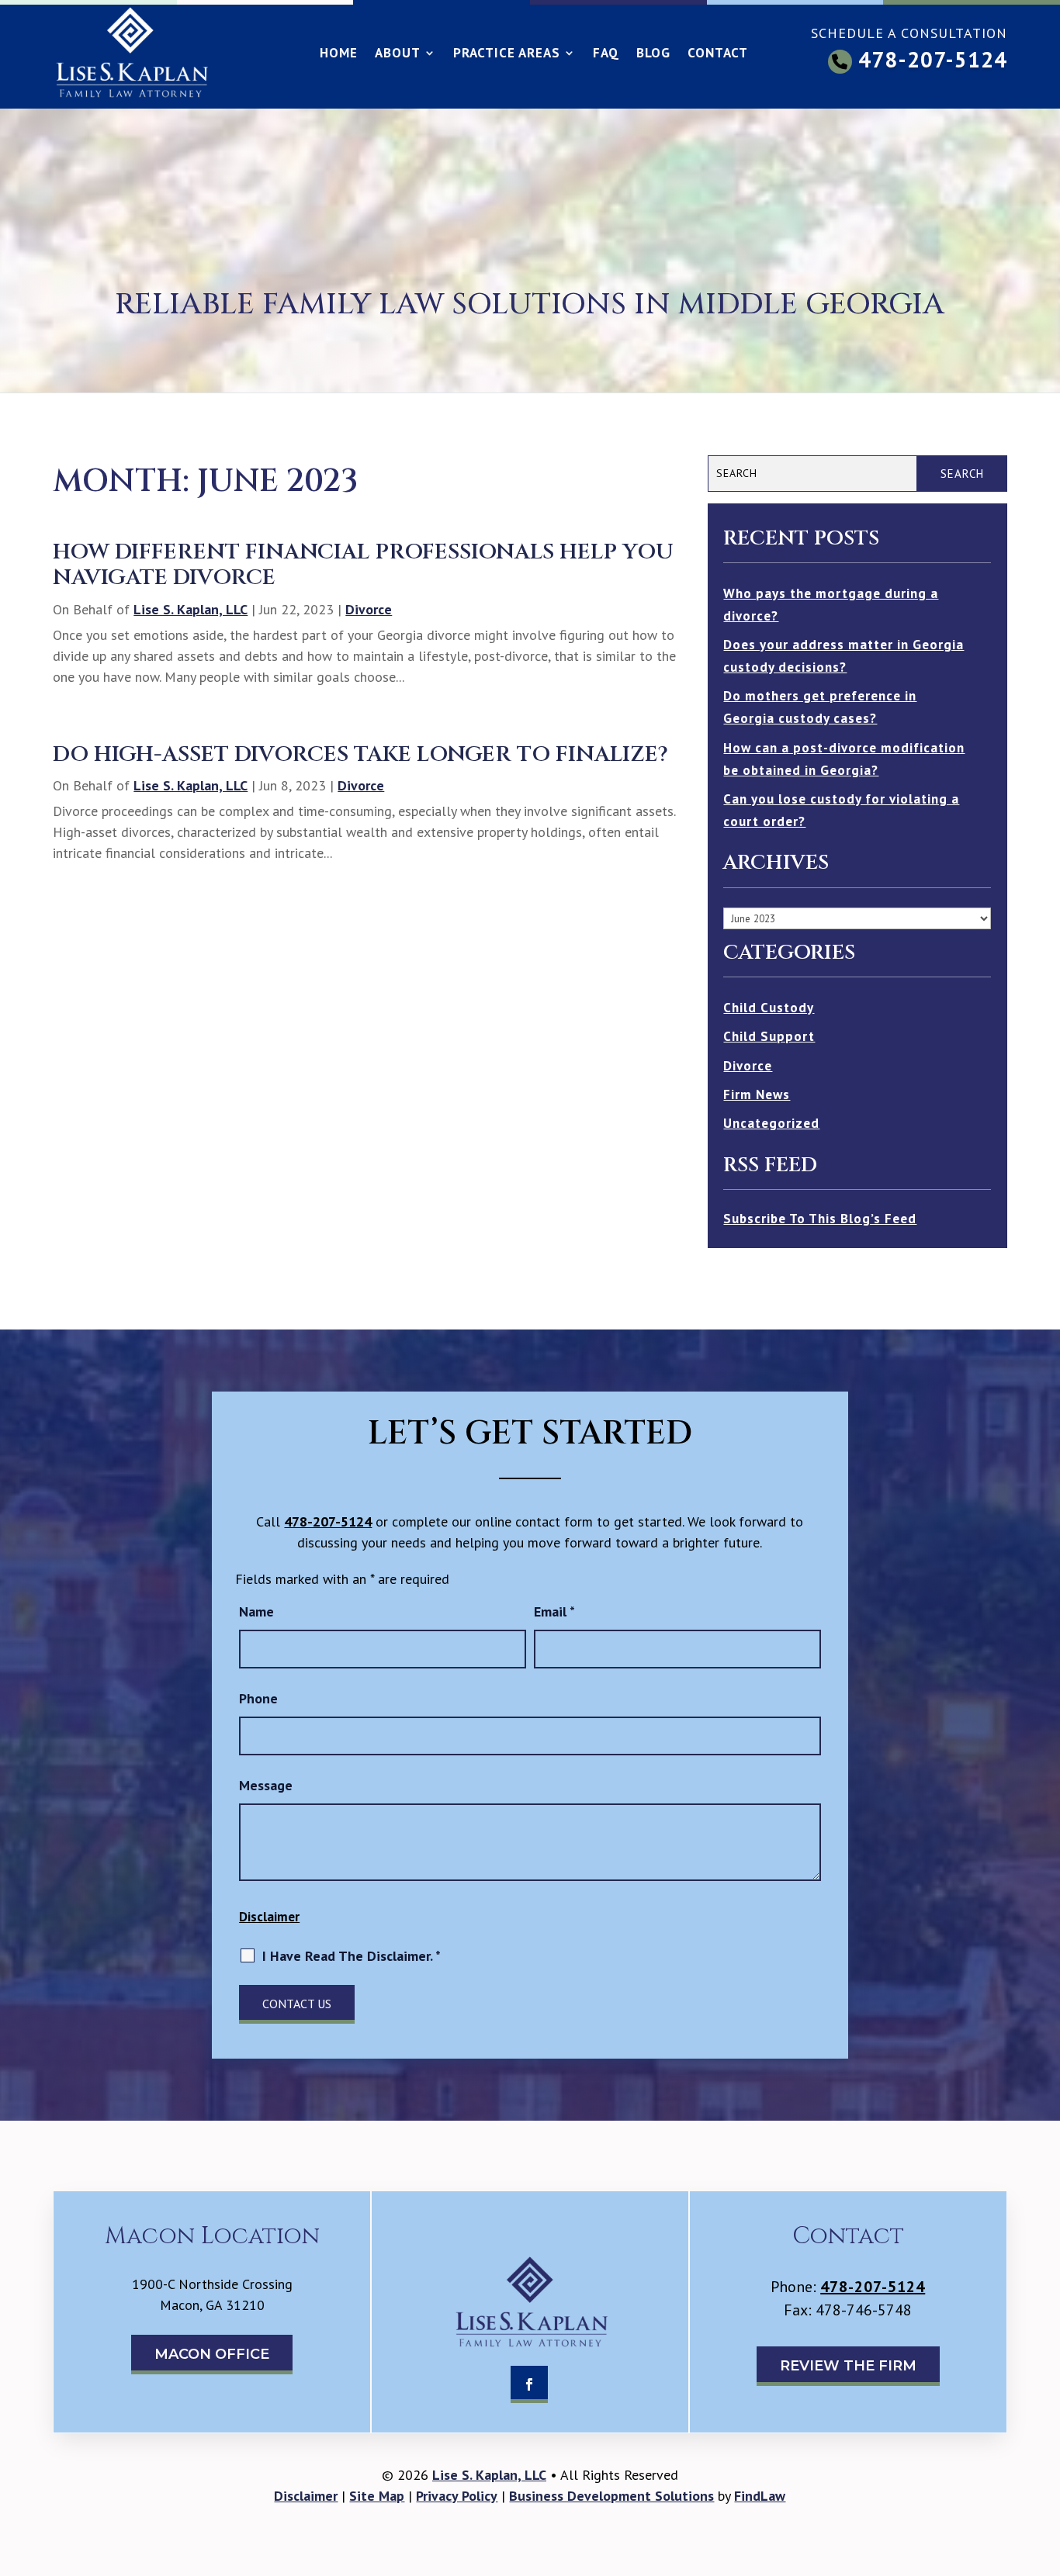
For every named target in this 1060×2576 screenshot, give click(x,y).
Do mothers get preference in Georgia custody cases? (820, 707)
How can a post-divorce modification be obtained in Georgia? (844, 759)
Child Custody (769, 1008)
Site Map (377, 2496)
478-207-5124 (933, 59)
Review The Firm (848, 2366)
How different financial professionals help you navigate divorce (363, 565)
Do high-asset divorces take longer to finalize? (360, 754)
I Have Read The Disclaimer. (352, 1956)
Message (266, 1785)
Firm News (757, 1094)
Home (339, 54)
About (398, 54)
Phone (258, 1698)
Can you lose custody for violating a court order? (841, 810)
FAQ (606, 54)
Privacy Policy (457, 2496)
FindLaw (760, 2496)
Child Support (769, 1036)
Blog (653, 54)
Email (554, 1611)
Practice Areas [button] (507, 54)
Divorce (369, 609)
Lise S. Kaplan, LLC (191, 609)
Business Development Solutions (611, 2496)
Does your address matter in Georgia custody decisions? (843, 656)
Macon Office (212, 2354)
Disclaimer (269, 1917)
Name (256, 1611)
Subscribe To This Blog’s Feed (820, 1219)
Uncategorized (771, 1123)
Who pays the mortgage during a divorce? (831, 605)
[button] (1044, 2464)
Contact (718, 54)
